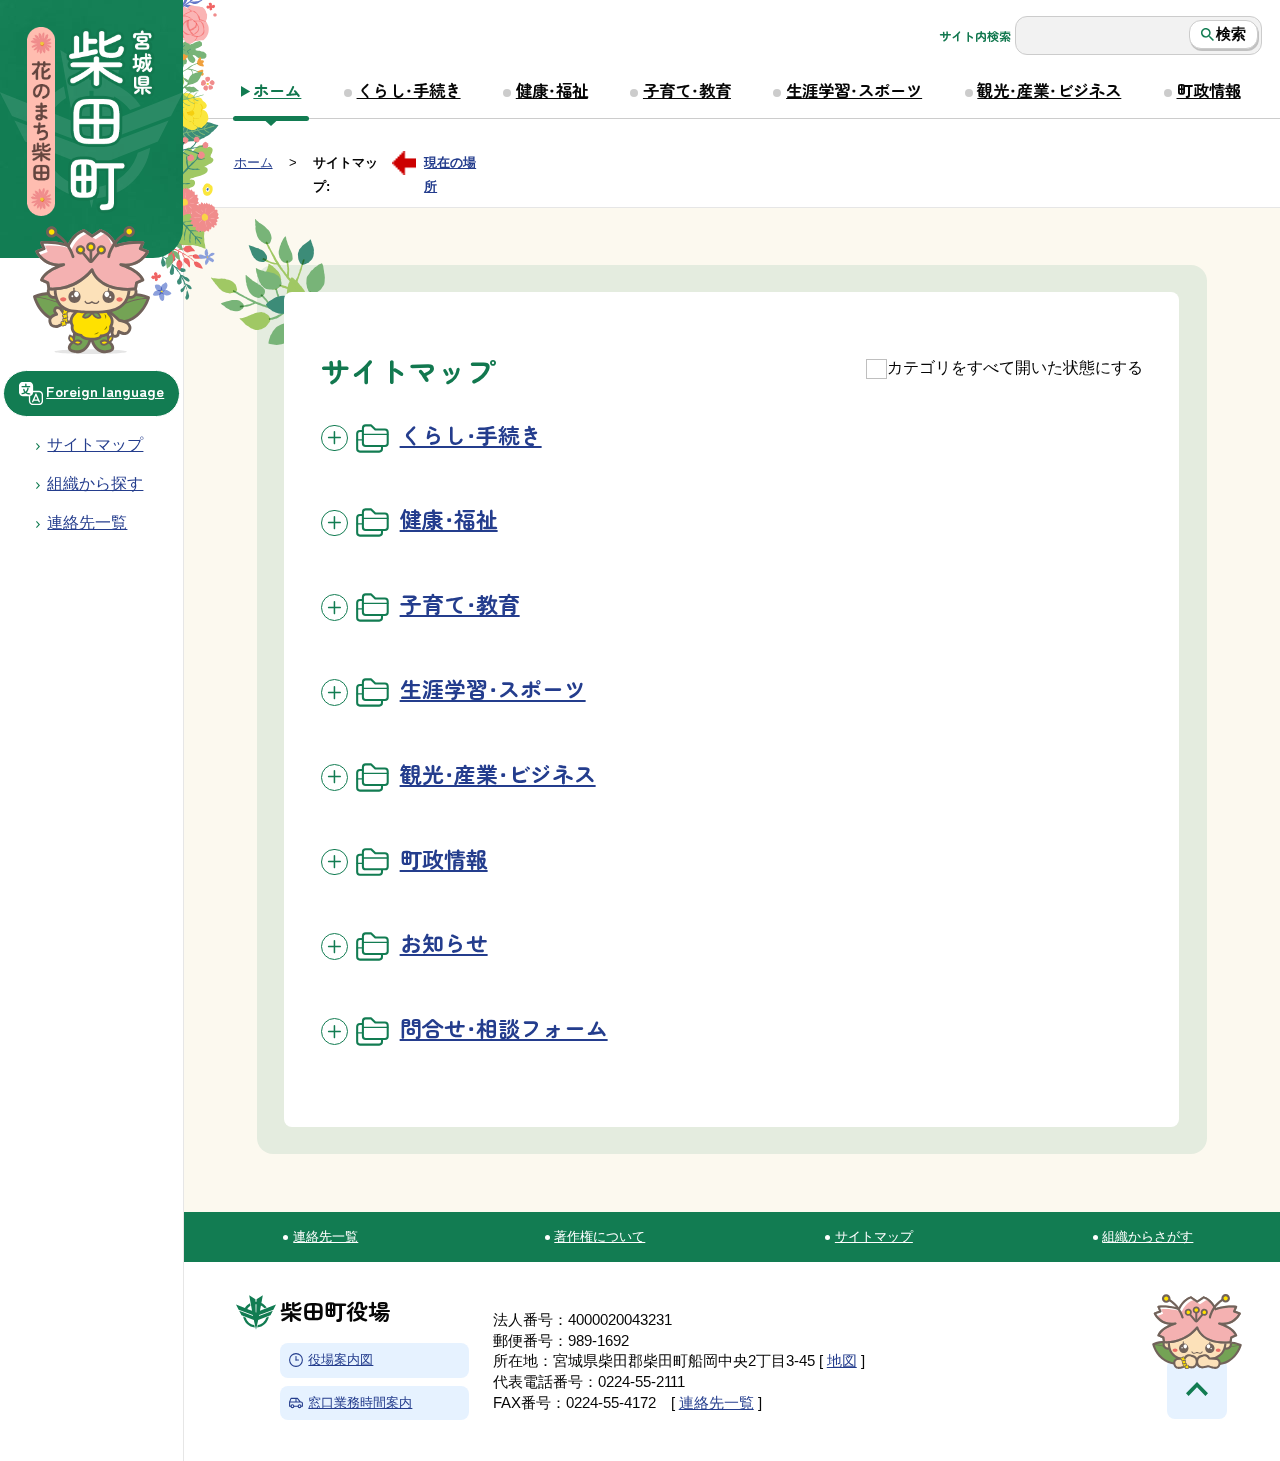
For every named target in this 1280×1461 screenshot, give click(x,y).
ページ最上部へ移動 (1197, 1389)
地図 (842, 1361)
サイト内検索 (975, 36)
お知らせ (444, 942)
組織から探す (95, 483)
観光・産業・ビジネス (1049, 90)
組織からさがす (1147, 1236)
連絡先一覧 (325, 1236)
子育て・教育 (687, 90)
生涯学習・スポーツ (854, 90)
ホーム (277, 90)
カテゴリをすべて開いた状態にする (1015, 367)
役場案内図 (340, 1359)
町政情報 (1209, 90)
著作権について (599, 1236)
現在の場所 (450, 165)
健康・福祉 (552, 90)
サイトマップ (95, 444)
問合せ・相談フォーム (504, 1027)
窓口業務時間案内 (360, 1402)
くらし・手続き (409, 90)
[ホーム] (91, 124)
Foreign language (105, 390)
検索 (1231, 34)
